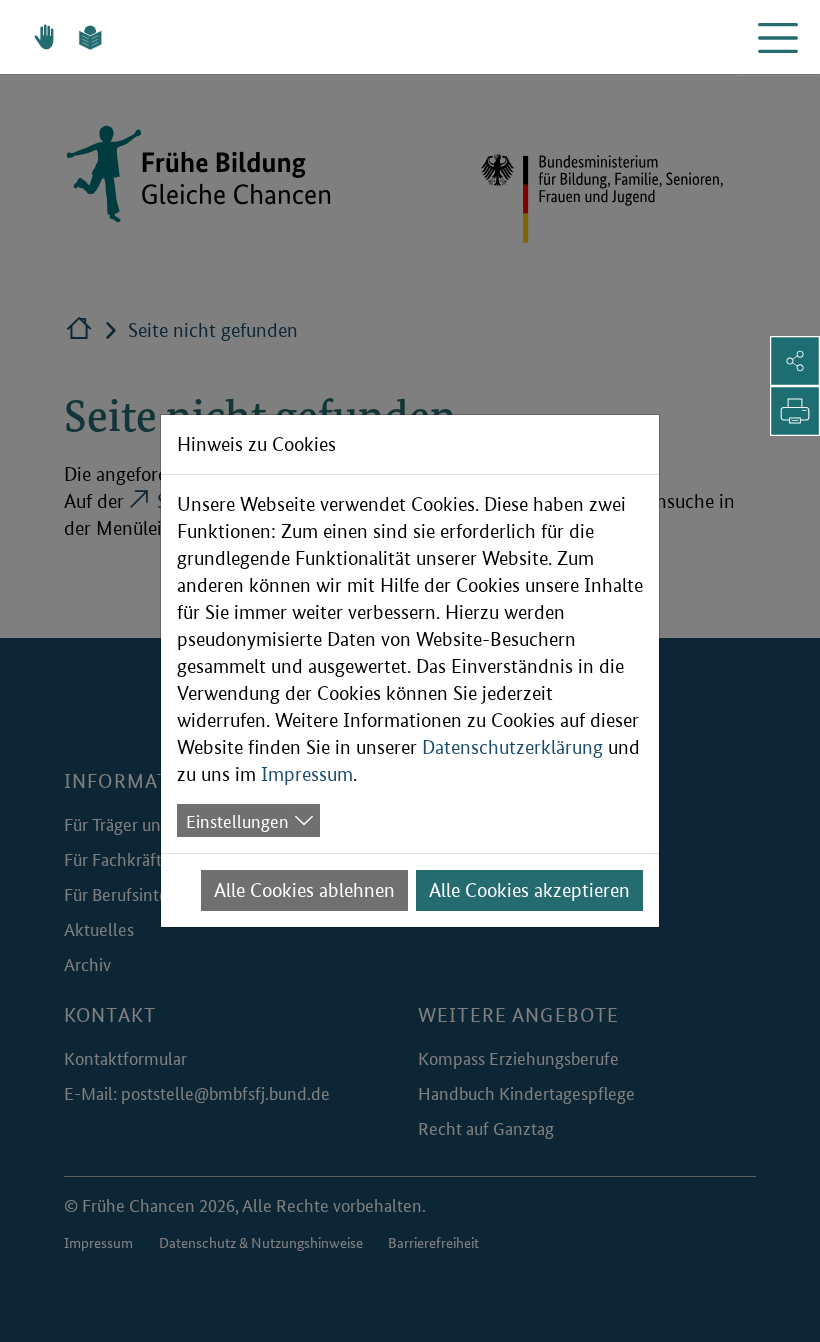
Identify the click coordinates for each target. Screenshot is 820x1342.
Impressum (307, 774)
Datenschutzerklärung (512, 747)
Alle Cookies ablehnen (304, 890)
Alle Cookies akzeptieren (529, 890)
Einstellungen (237, 820)
